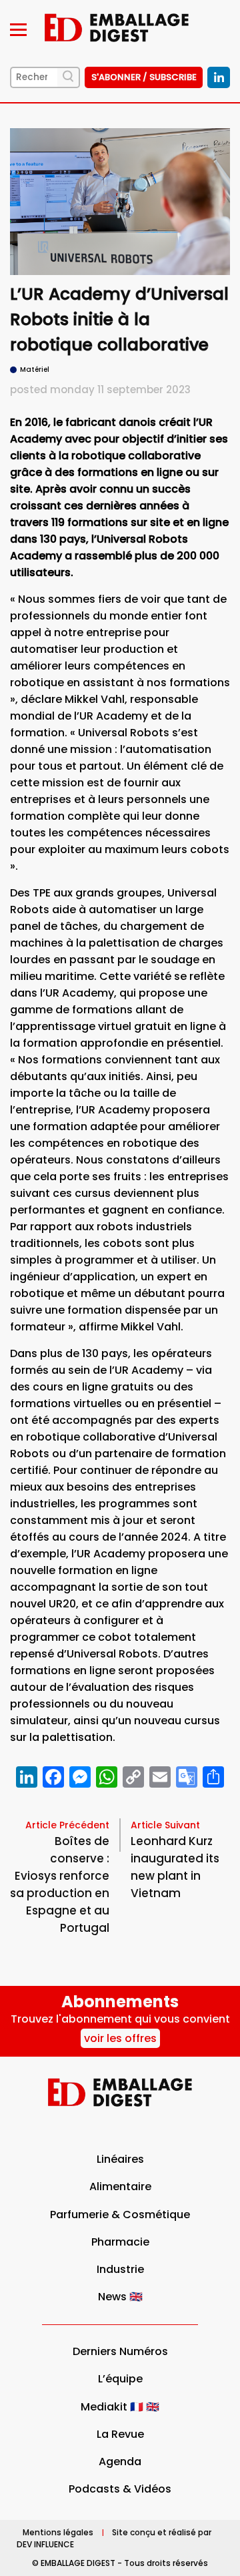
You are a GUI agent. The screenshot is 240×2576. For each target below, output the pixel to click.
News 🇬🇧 (120, 2297)
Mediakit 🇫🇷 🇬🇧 (120, 2407)
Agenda (120, 2462)
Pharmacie (120, 2242)
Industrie (120, 2269)
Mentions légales (58, 2532)
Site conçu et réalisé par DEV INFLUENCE (114, 2538)
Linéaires (120, 2159)
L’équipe (120, 2379)
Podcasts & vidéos (120, 2489)
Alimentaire (120, 2186)
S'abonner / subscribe (144, 77)
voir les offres (120, 2038)
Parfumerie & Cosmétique (120, 2215)
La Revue (120, 2434)
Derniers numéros (120, 2351)
